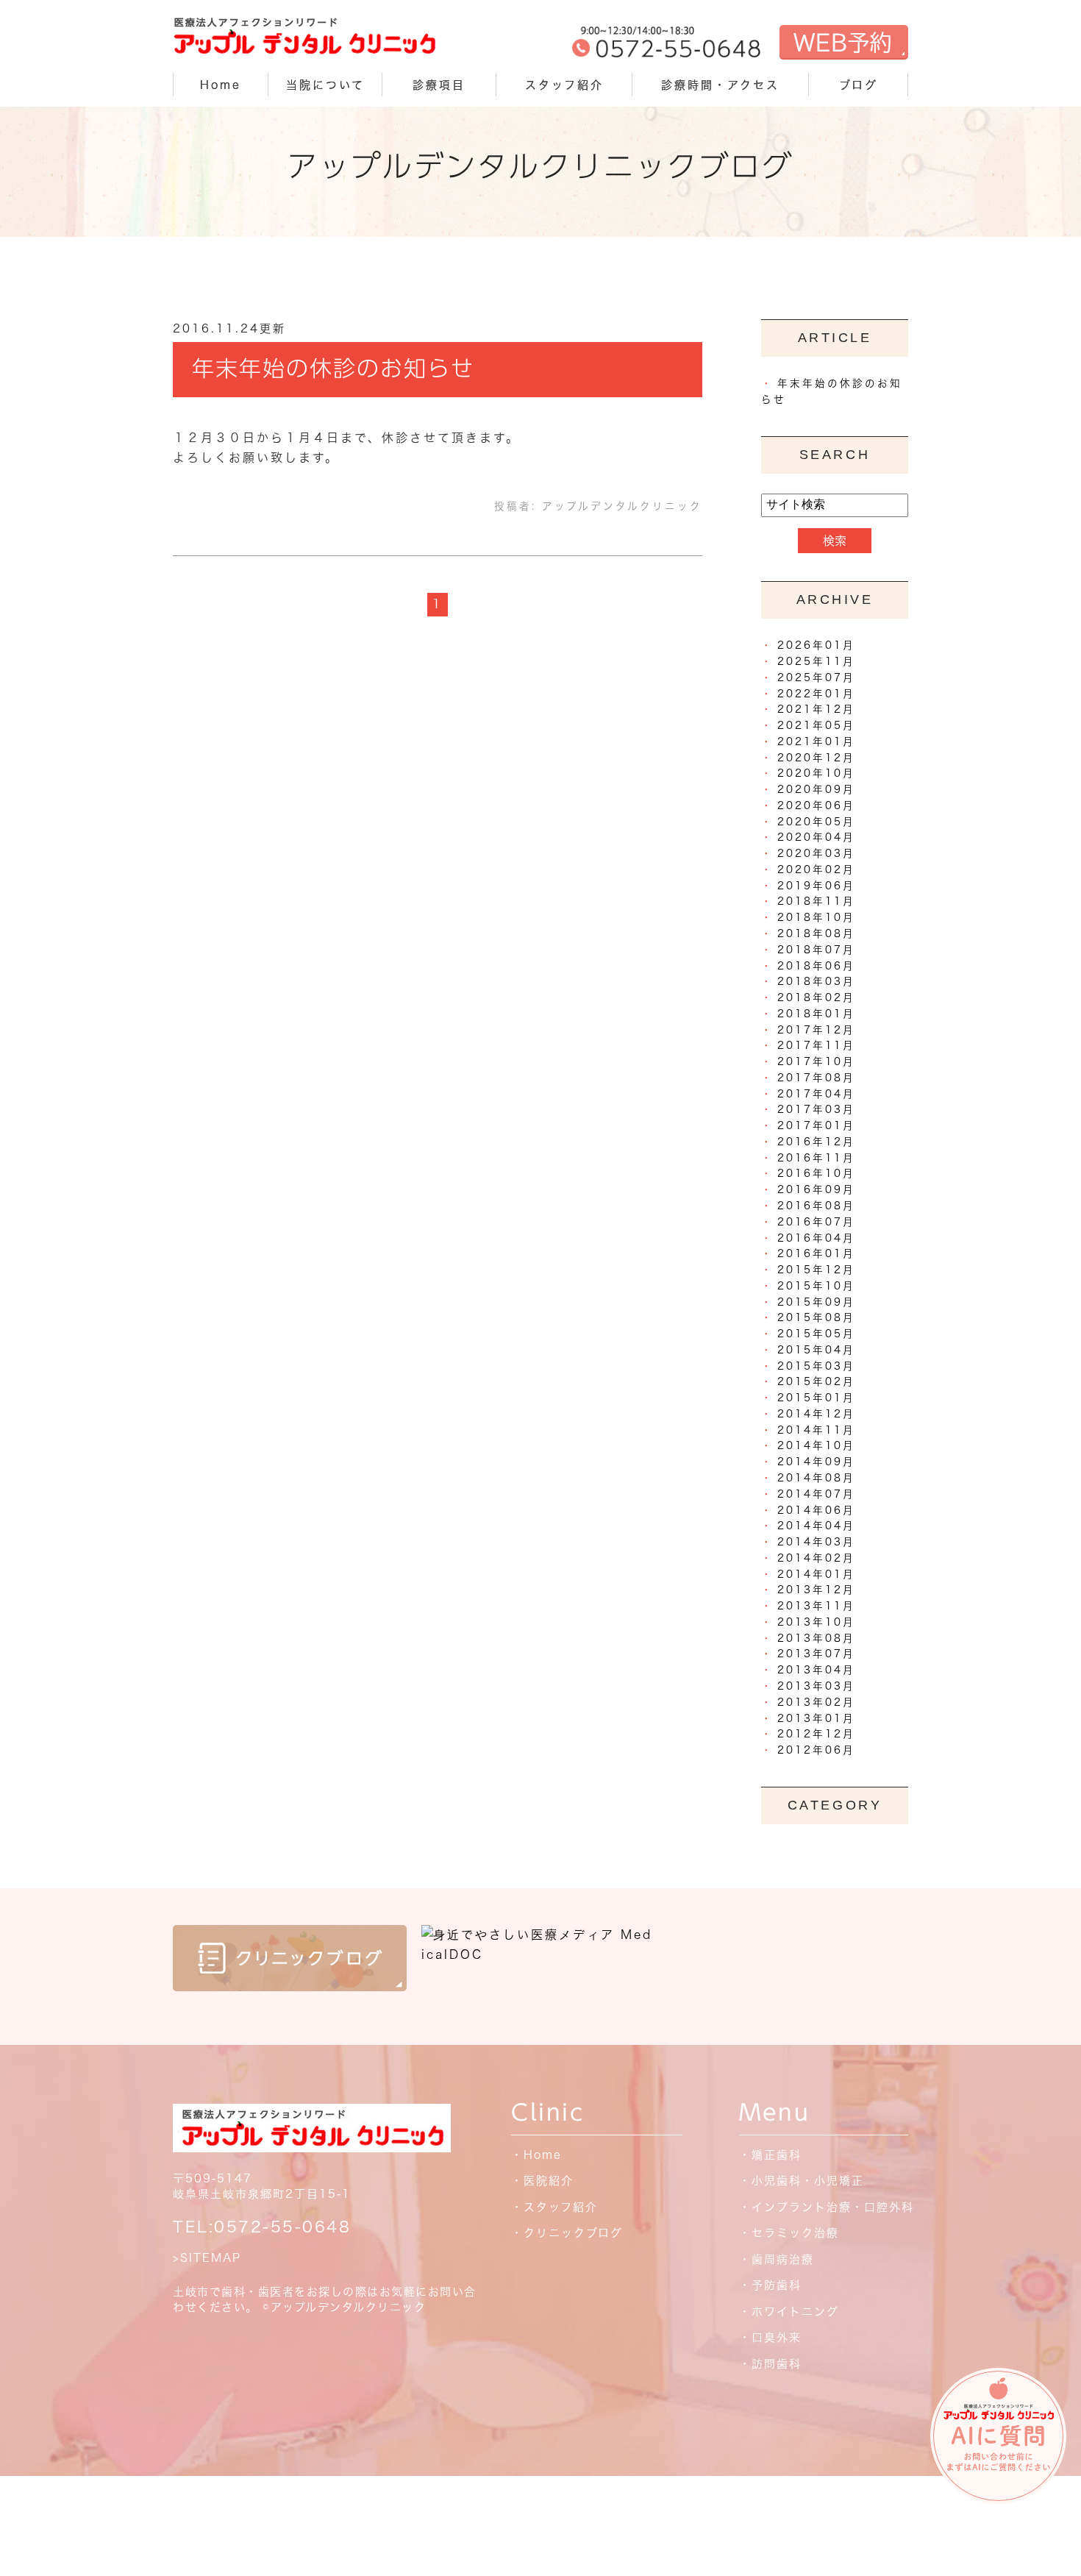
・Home (536, 2155)
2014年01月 (816, 1574)
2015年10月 (816, 1286)
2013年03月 (816, 1686)
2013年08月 (816, 1638)
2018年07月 (816, 950)
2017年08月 (816, 1078)
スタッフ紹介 (564, 85)
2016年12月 (816, 1142)
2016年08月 (816, 1206)
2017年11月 (816, 1045)
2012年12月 (816, 1734)
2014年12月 (816, 1414)
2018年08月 (816, 933)
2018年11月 (816, 901)
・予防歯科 (770, 2285)
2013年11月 (816, 1606)
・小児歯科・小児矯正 (802, 2181)
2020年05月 (816, 822)
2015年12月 (816, 1270)
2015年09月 (816, 1302)
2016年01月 (816, 1253)
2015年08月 (816, 1317)
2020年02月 (816, 869)
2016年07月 (816, 1222)
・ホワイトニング (789, 2312)
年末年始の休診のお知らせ (333, 369)
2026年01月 (816, 645)
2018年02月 (816, 997)
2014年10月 (816, 1445)
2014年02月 (816, 1558)
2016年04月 (816, 1238)
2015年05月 (816, 1334)
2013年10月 (816, 1622)
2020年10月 (816, 773)
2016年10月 (816, 1173)
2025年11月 (816, 661)
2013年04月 (816, 1670)
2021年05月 (816, 725)
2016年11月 (816, 1158)
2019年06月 (816, 886)
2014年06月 (816, 1510)
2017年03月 (816, 1109)
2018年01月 (816, 1014)
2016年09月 (816, 1189)
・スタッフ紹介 (554, 2207)
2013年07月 (816, 1654)
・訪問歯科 (770, 2364)
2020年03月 (816, 853)
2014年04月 (816, 1526)
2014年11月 (816, 1430)
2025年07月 (816, 677)
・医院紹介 (542, 2181)
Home (221, 85)
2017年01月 (816, 1125)
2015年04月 (816, 1350)
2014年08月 (816, 1478)
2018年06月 (816, 966)
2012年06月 (816, 1750)
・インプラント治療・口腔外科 (827, 2207)
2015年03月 (816, 1366)
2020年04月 (816, 837)
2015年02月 (816, 1381)
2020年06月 (816, 805)
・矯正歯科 (770, 2155)
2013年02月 (816, 1702)
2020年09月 (816, 789)
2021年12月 (816, 709)
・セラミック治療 (789, 2233)
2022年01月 (816, 694)
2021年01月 (816, 741)
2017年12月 (816, 1030)
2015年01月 (816, 1398)
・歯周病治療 (777, 2259)
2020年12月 (816, 758)
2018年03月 (816, 981)
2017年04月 (816, 1094)
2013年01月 (816, 1718)
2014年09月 (816, 1462)
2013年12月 (816, 1590)
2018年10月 (816, 917)
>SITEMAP (207, 2258)
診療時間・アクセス (720, 85)
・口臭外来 (770, 2337)
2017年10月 (816, 1061)
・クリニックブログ (567, 2233)
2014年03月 (816, 1542)
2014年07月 (816, 1494)
